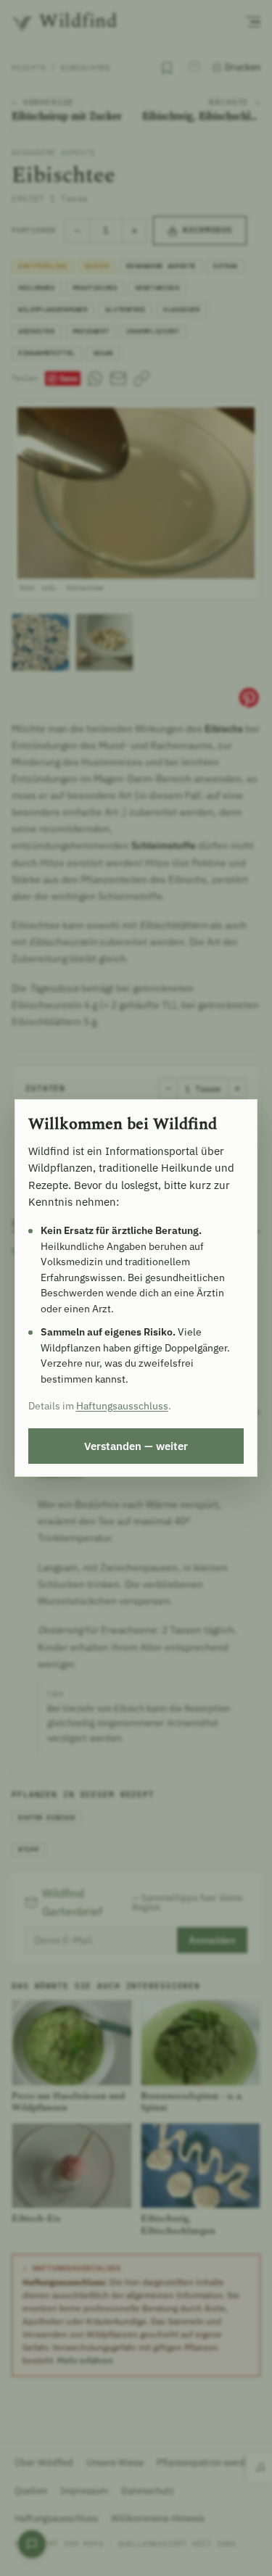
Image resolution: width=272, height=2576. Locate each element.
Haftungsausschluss (122, 1406)
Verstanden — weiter (136, 1446)
